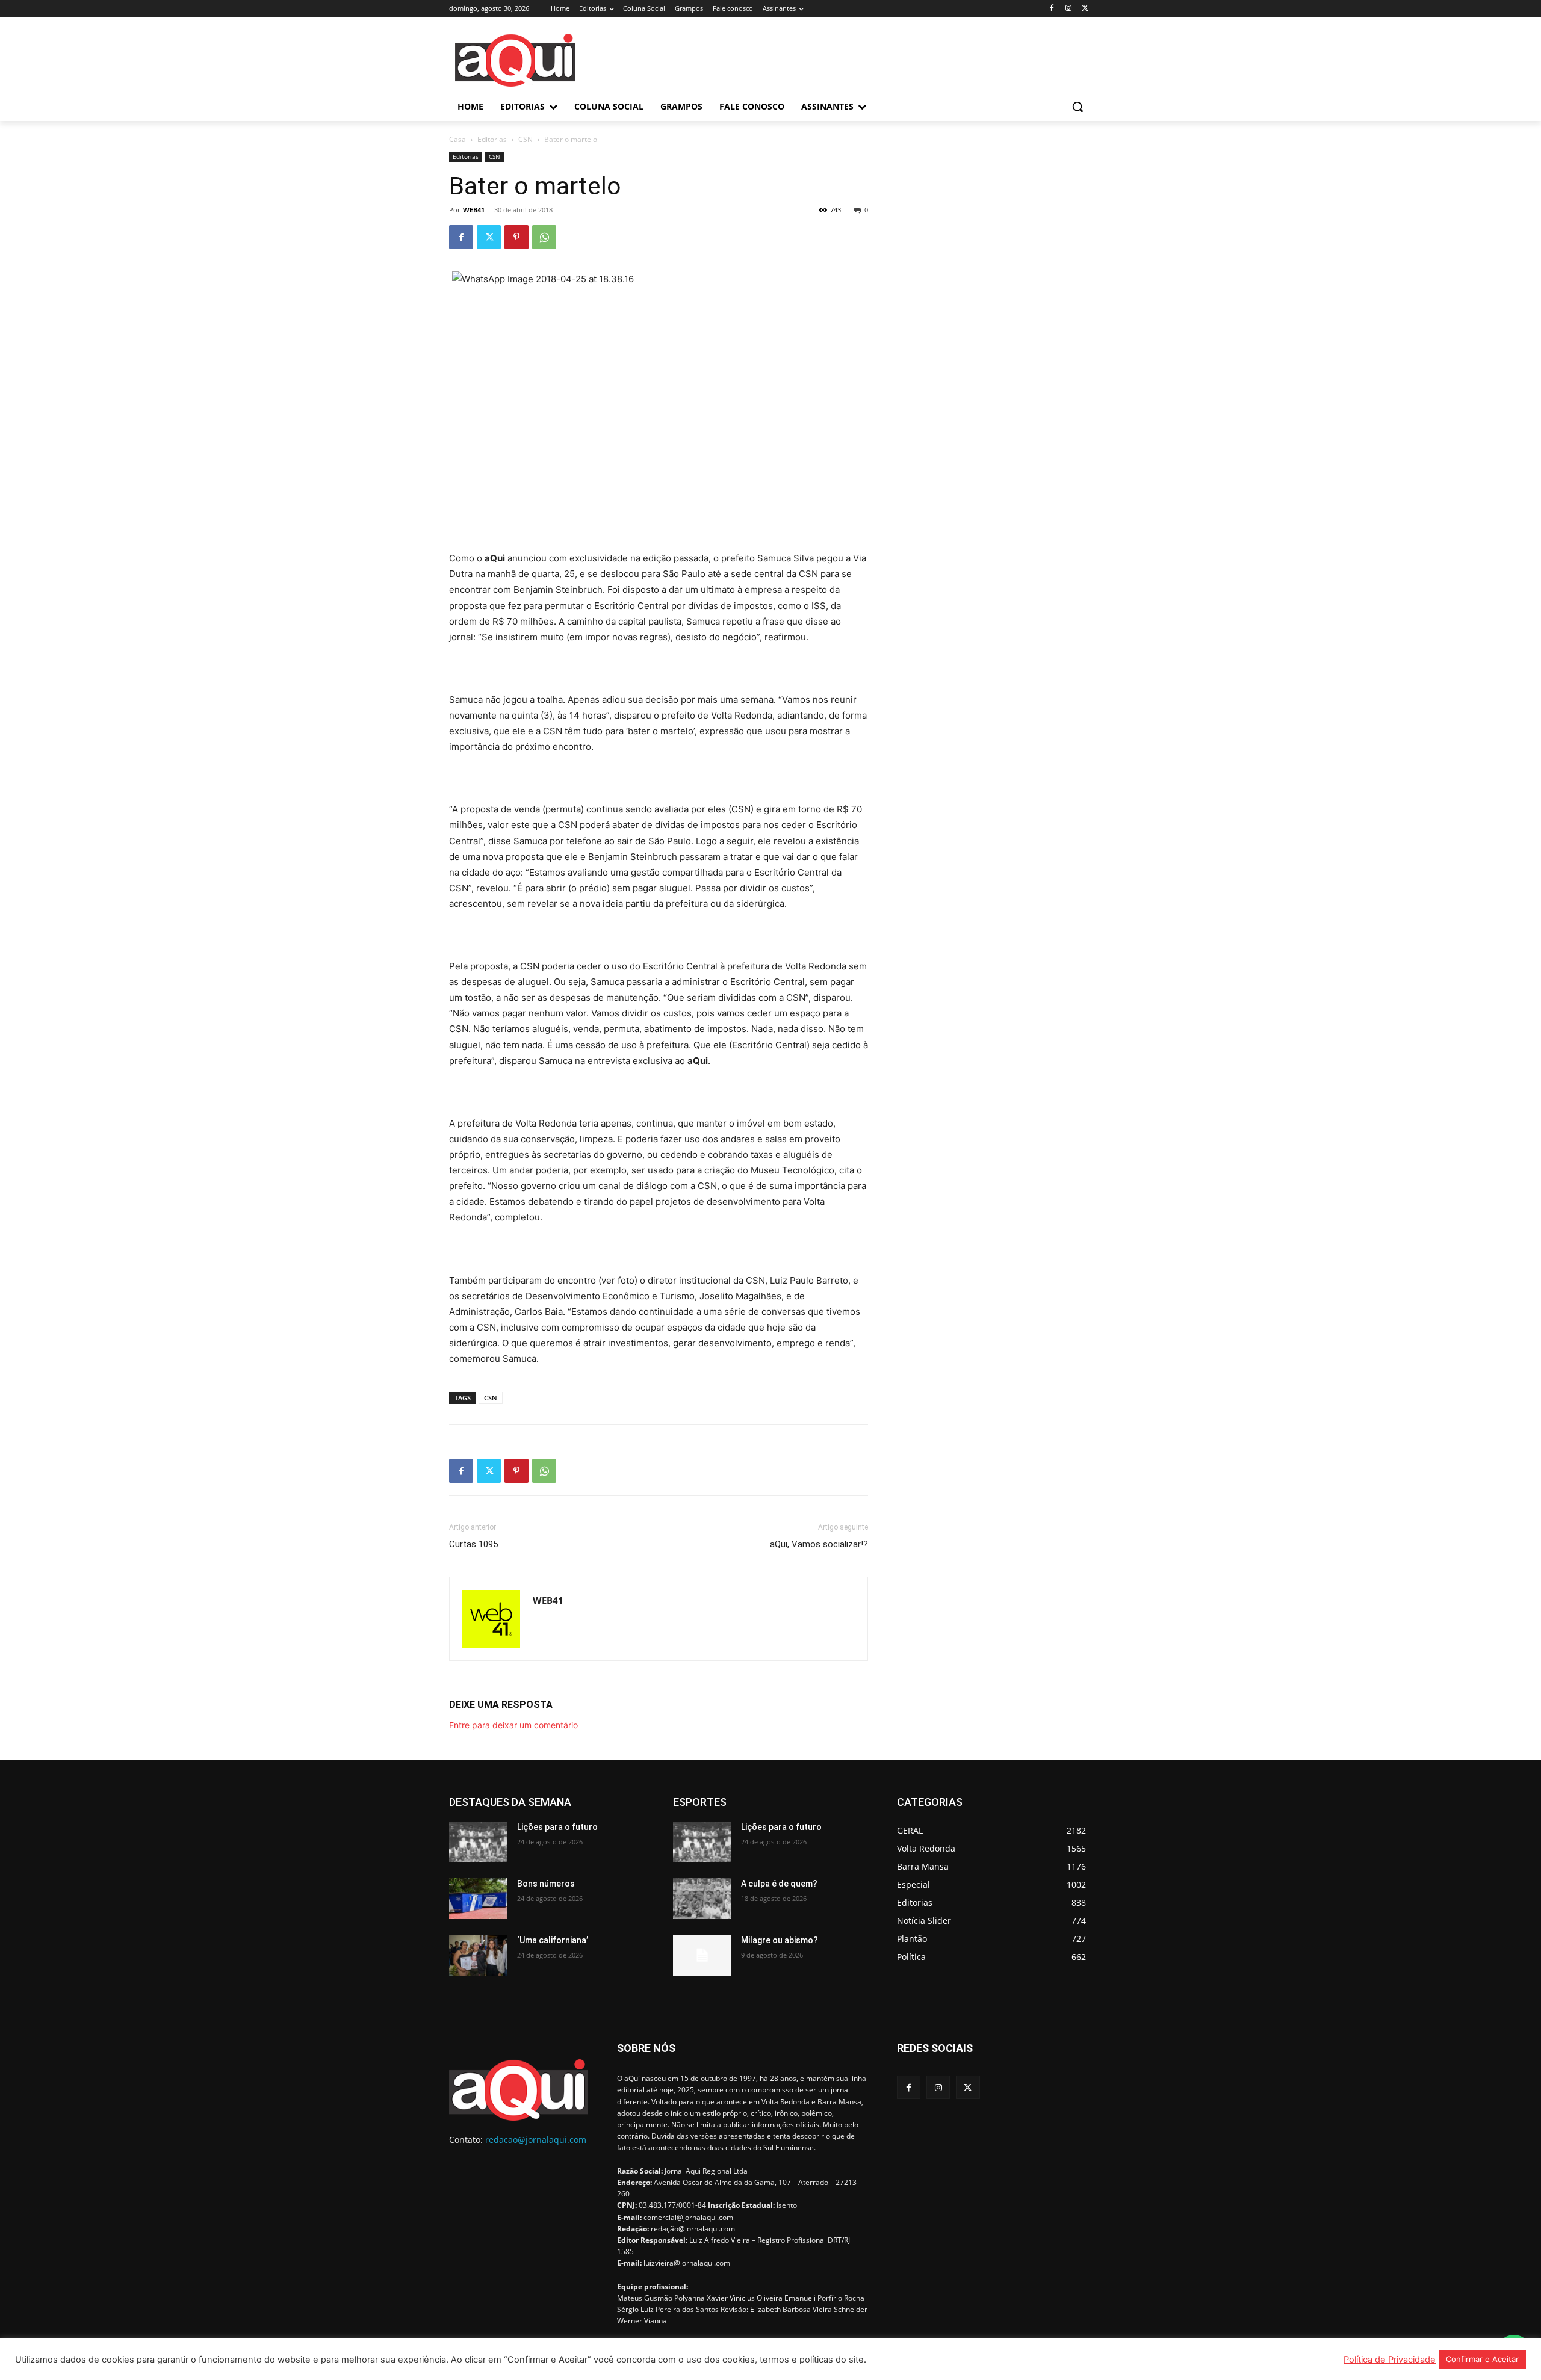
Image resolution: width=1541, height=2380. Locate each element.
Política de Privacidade (1390, 2360)
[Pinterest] (516, 237)
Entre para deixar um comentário (513, 1725)
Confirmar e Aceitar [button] (1482, 2359)
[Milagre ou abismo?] (702, 1955)
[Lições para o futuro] (478, 1842)
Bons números (546, 1884)
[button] (1077, 107)
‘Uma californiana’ (553, 1940)
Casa (457, 139)
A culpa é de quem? (779, 1884)
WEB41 (474, 210)
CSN (526, 139)
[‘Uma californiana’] (478, 1955)
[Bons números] (478, 1899)
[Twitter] (1085, 9)
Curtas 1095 (473, 1544)
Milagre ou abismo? (780, 1940)
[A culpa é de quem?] (702, 1899)
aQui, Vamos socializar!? (819, 1544)
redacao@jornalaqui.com (536, 2140)
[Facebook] (1052, 9)
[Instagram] (1068, 9)
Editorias (492, 139)
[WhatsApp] (544, 237)
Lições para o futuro (557, 1827)
